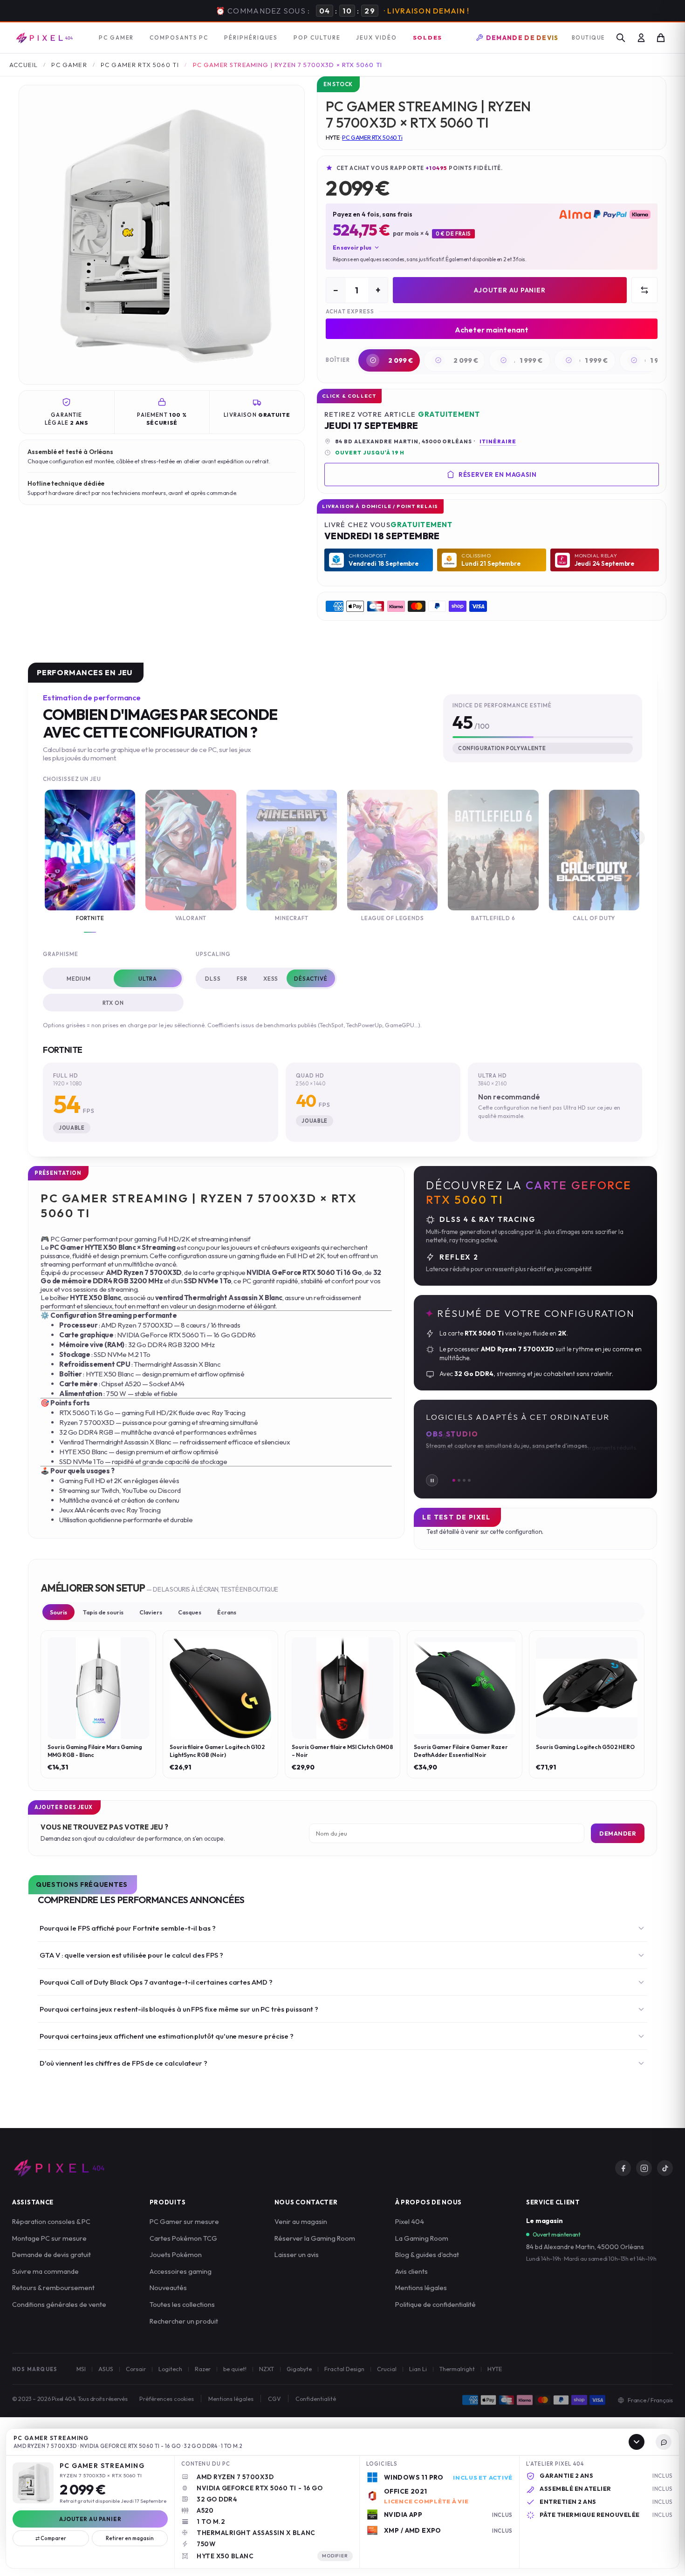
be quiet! (235, 2368)
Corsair (136, 2368)
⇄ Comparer (51, 2538)
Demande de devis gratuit (51, 2254)
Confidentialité (316, 2398)
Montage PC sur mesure (49, 2237)
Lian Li (418, 2368)
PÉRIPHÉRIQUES (251, 37)
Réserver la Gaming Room (315, 2237)
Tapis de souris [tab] (103, 1611)
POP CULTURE (317, 37)
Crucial (387, 2368)
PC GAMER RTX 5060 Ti (140, 64)
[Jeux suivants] (637, 837)
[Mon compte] (641, 37)
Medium (79, 978)
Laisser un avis (297, 2254)
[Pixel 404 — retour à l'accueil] (59, 2167)
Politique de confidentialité (435, 2303)
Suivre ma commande (45, 2270)
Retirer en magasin (130, 2538)
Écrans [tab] (227, 1611)
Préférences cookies (167, 2398)
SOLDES (428, 36)
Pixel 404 (410, 2220)
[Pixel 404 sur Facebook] (623, 2167)
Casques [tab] (190, 1611)
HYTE (495, 2368)
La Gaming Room (422, 2237)
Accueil (24, 64)
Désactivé (311, 978)
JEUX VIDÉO (376, 37)
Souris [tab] (58, 1611)
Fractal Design (344, 2368)
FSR (242, 978)
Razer (203, 2368)
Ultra (148, 978)
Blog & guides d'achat (427, 2254)
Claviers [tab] (151, 1611)
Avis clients (411, 2270)
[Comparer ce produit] (644, 289)
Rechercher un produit (184, 2320)
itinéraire (498, 441)
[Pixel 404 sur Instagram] (644, 2167)
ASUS (106, 2368)
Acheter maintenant (492, 329)
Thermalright (457, 2368)
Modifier (335, 2556)
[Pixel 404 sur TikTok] (665, 2167)
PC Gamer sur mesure (184, 2220)
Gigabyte (299, 2368)
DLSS (213, 978)
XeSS (271, 978)
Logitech (170, 2368)
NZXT (267, 2368)
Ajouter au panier (510, 289)
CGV (274, 2398)
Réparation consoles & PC (51, 2220)
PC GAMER (116, 37)
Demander (618, 1832)
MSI (81, 2368)
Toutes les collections (182, 2303)
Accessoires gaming (181, 2270)
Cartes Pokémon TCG (183, 2237)
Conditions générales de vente (59, 2303)
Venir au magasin (301, 2220)
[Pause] (432, 1479)
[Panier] (661, 37)
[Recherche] (621, 37)
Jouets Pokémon (176, 2254)
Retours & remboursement (53, 2287)
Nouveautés (168, 2287)
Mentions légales (421, 2287)
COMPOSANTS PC (179, 37)
